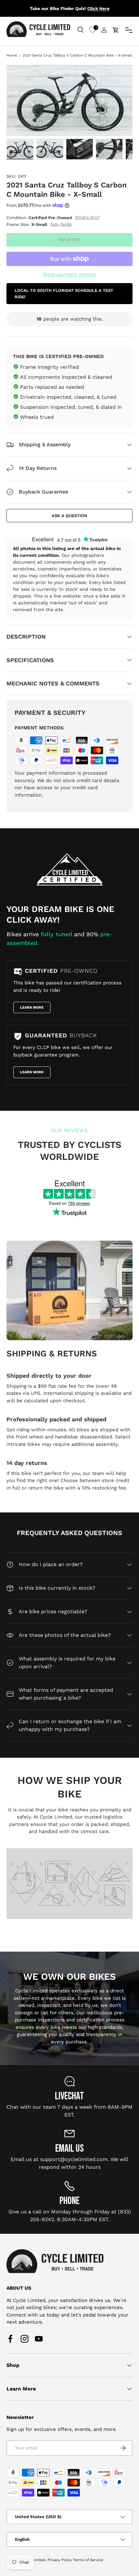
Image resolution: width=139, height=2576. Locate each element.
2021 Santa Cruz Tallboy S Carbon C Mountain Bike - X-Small (77, 55)
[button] (116, 30)
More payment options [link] (69, 274)
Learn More (32, 1007)
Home (12, 55)
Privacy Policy (60, 2560)
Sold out (69, 240)
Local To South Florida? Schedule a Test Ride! (64, 294)
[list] (69, 100)
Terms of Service (88, 2560)
